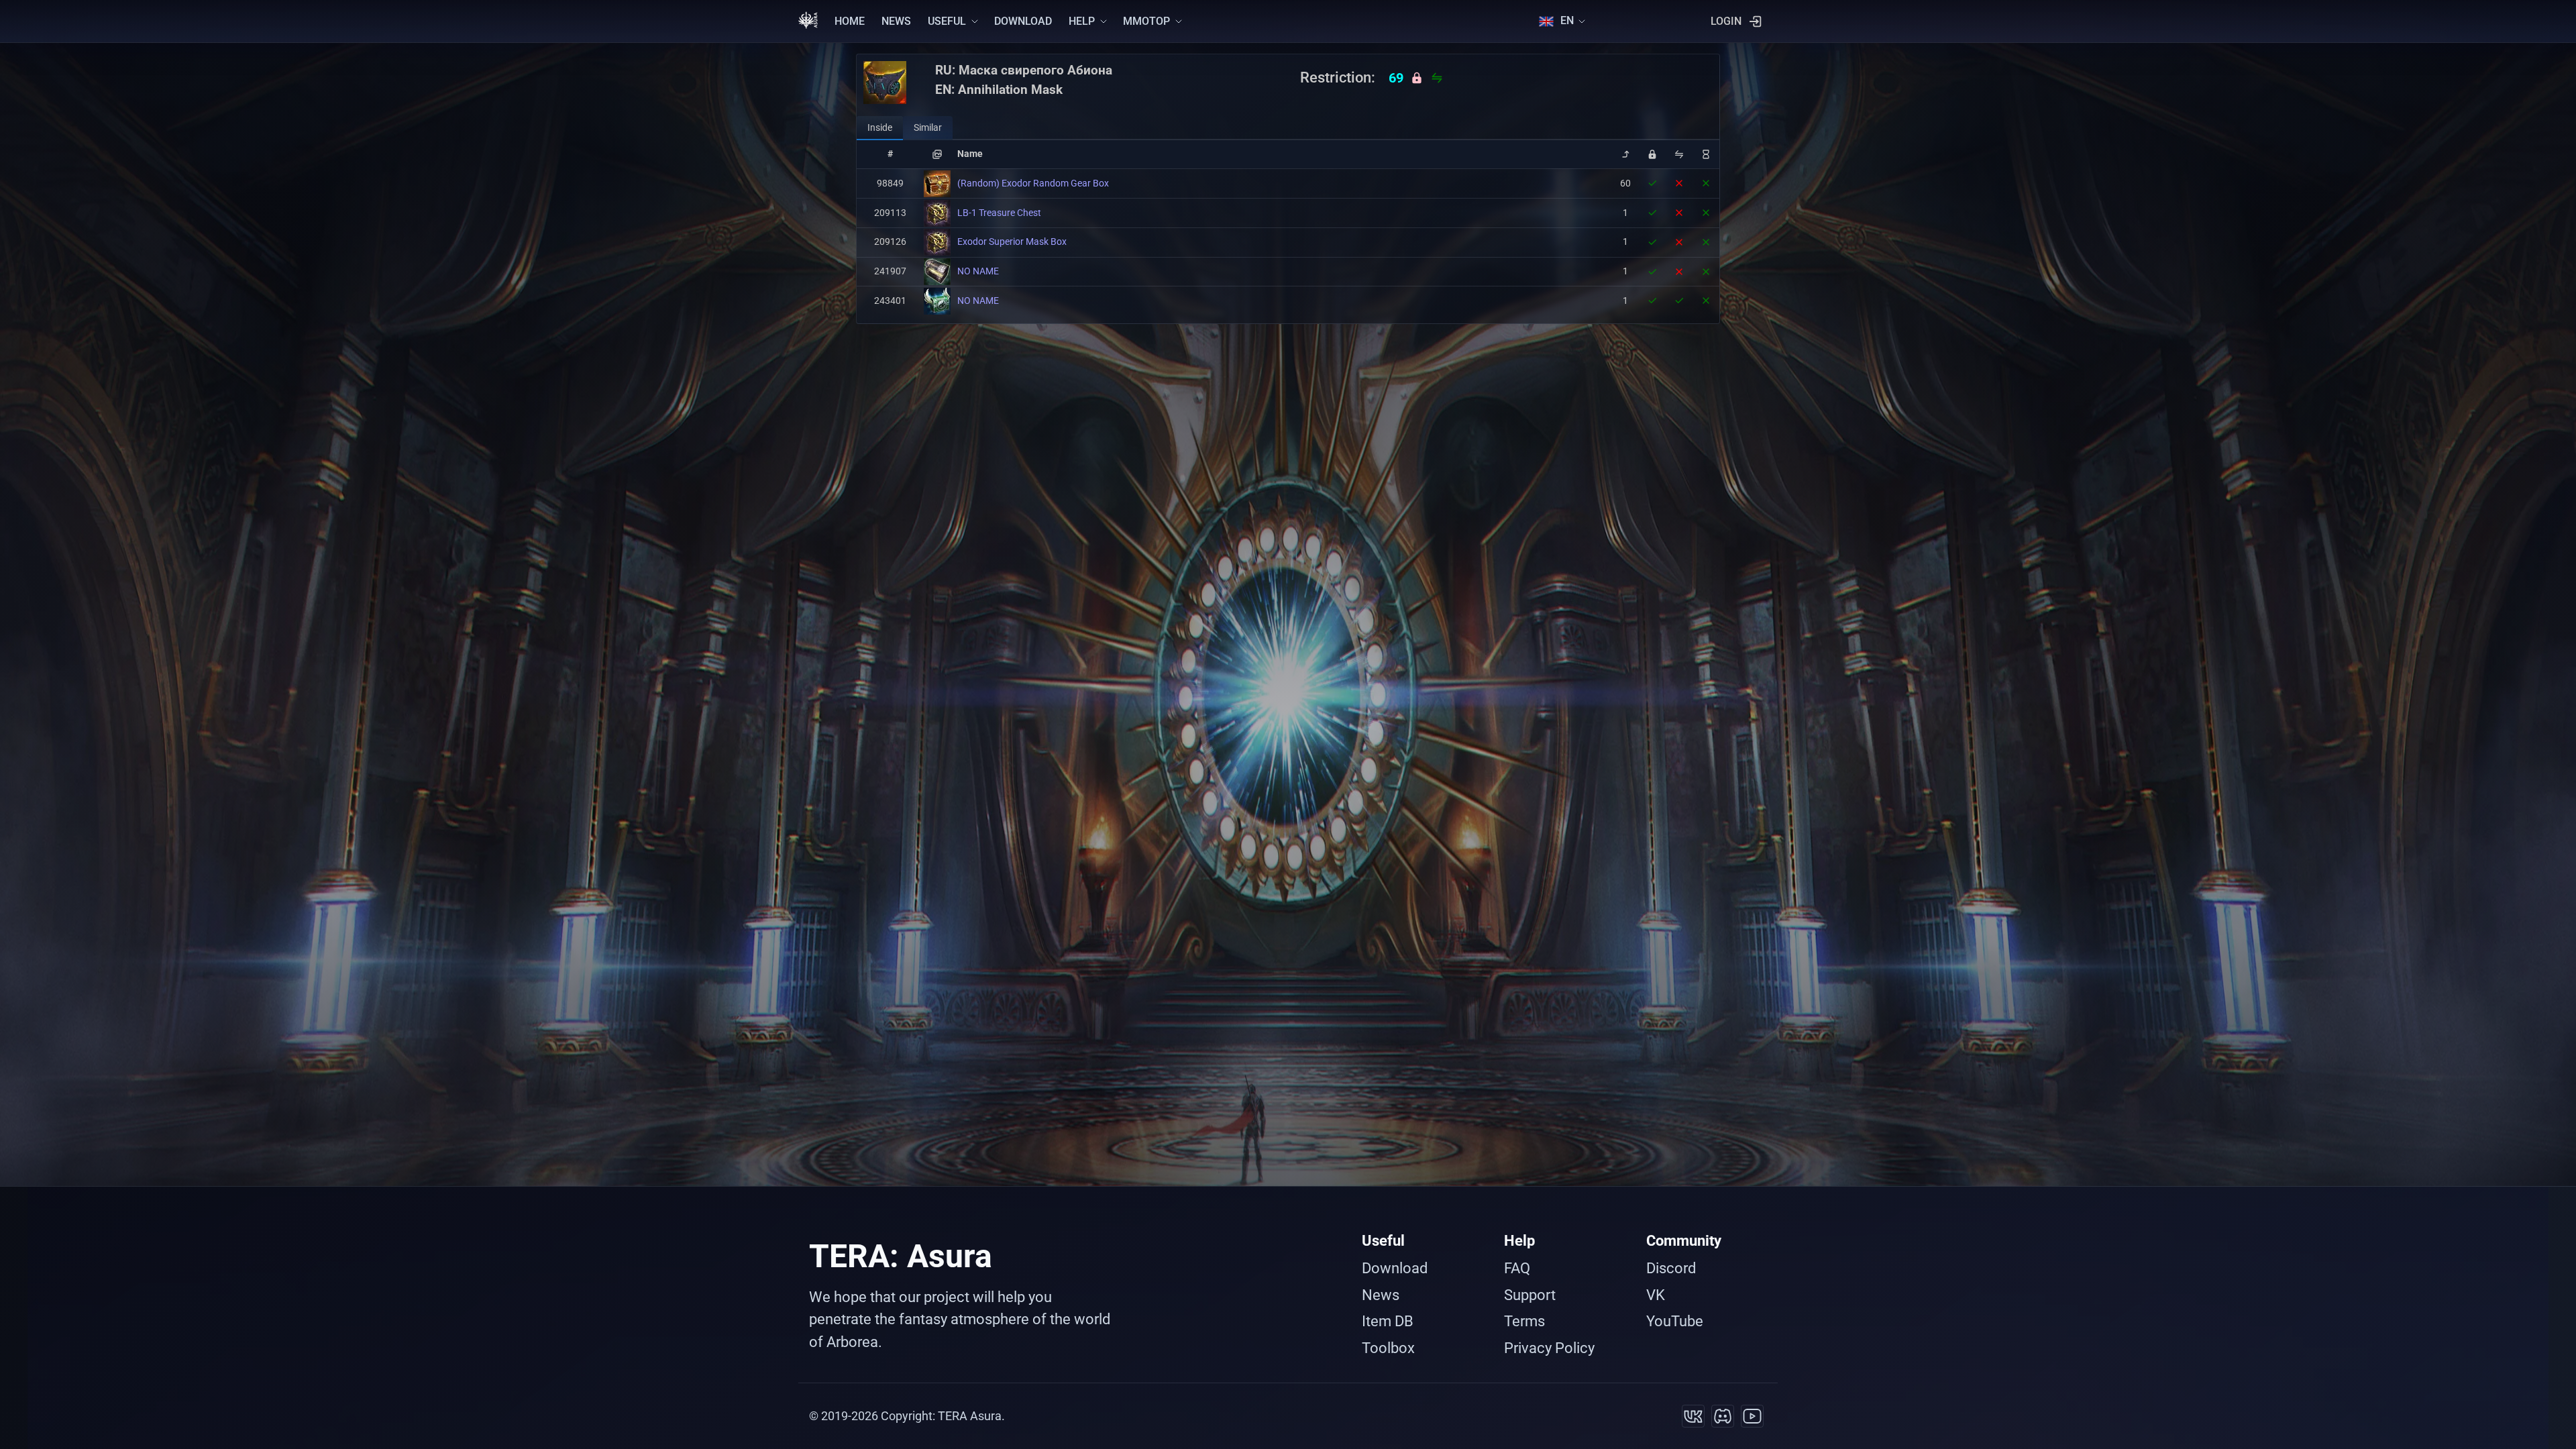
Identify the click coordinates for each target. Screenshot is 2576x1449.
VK (1656, 1295)
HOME (850, 21)
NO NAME (978, 271)
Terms (1524, 1321)
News (1381, 1295)
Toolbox (1388, 1348)
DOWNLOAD (1023, 21)
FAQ (1517, 1268)
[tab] (880, 128)
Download (1395, 1268)
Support (1530, 1295)
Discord (1671, 1268)
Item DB (1388, 1321)
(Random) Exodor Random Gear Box (1033, 183)
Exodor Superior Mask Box (1012, 241)
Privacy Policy (1549, 1348)
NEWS (896, 21)
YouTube (1675, 1321)
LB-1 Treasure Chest (999, 213)
